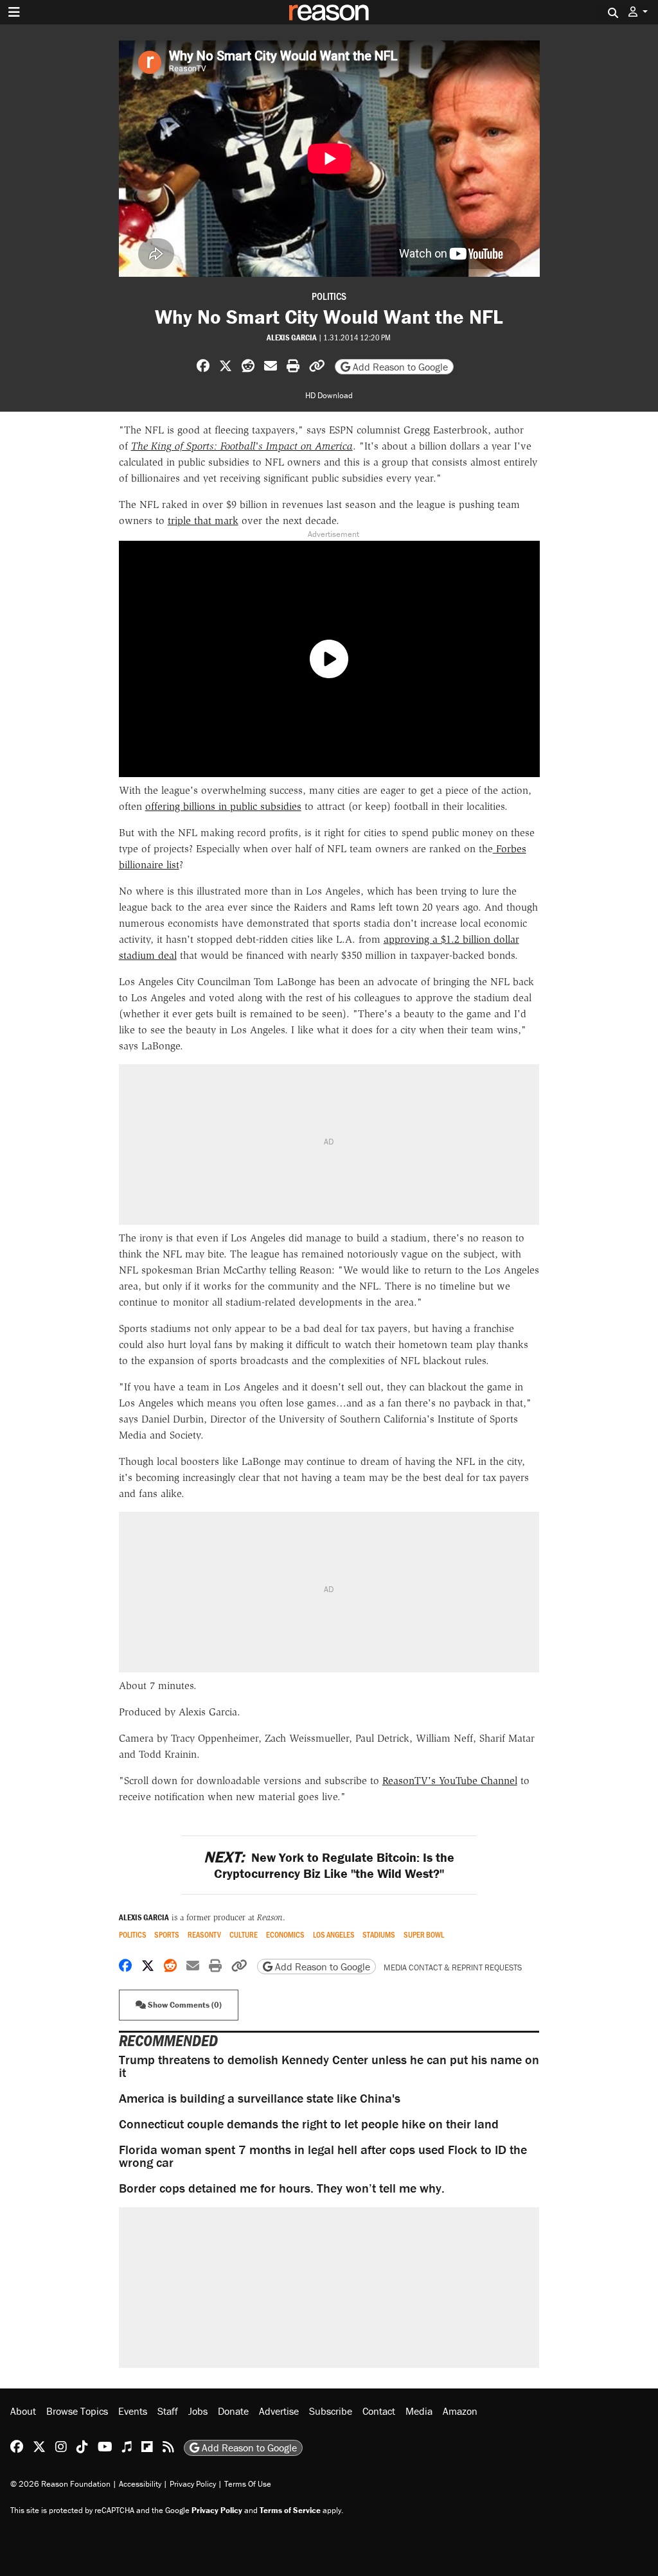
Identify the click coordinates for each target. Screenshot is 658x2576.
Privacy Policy (193, 2484)
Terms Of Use (248, 2484)
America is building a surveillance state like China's (260, 2098)
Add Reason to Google (399, 367)
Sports (167, 1935)
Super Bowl (424, 1935)
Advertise (279, 2411)
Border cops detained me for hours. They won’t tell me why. (282, 2188)
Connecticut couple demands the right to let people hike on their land (309, 2124)
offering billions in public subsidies (223, 806)
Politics (329, 296)
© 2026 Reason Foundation (60, 2484)
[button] (638, 12)
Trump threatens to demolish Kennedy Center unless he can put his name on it (329, 2066)
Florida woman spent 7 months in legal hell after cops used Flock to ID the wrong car (323, 2156)
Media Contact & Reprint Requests (453, 1967)
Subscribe (331, 2411)
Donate (233, 2411)
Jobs (198, 2411)
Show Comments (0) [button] (184, 2005)
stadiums (379, 1935)
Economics (285, 1935)
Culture (244, 1935)
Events (133, 2411)
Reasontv (204, 1935)
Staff (168, 2411)
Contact (379, 2411)
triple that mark (203, 521)
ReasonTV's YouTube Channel (450, 1781)
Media (419, 2411)
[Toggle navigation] (14, 12)
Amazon (460, 2411)
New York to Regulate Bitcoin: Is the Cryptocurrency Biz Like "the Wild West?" (329, 1865)
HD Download (329, 395)
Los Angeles (334, 1935)
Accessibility (140, 2484)
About (23, 2411)
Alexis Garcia (292, 337)
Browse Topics (77, 2411)
